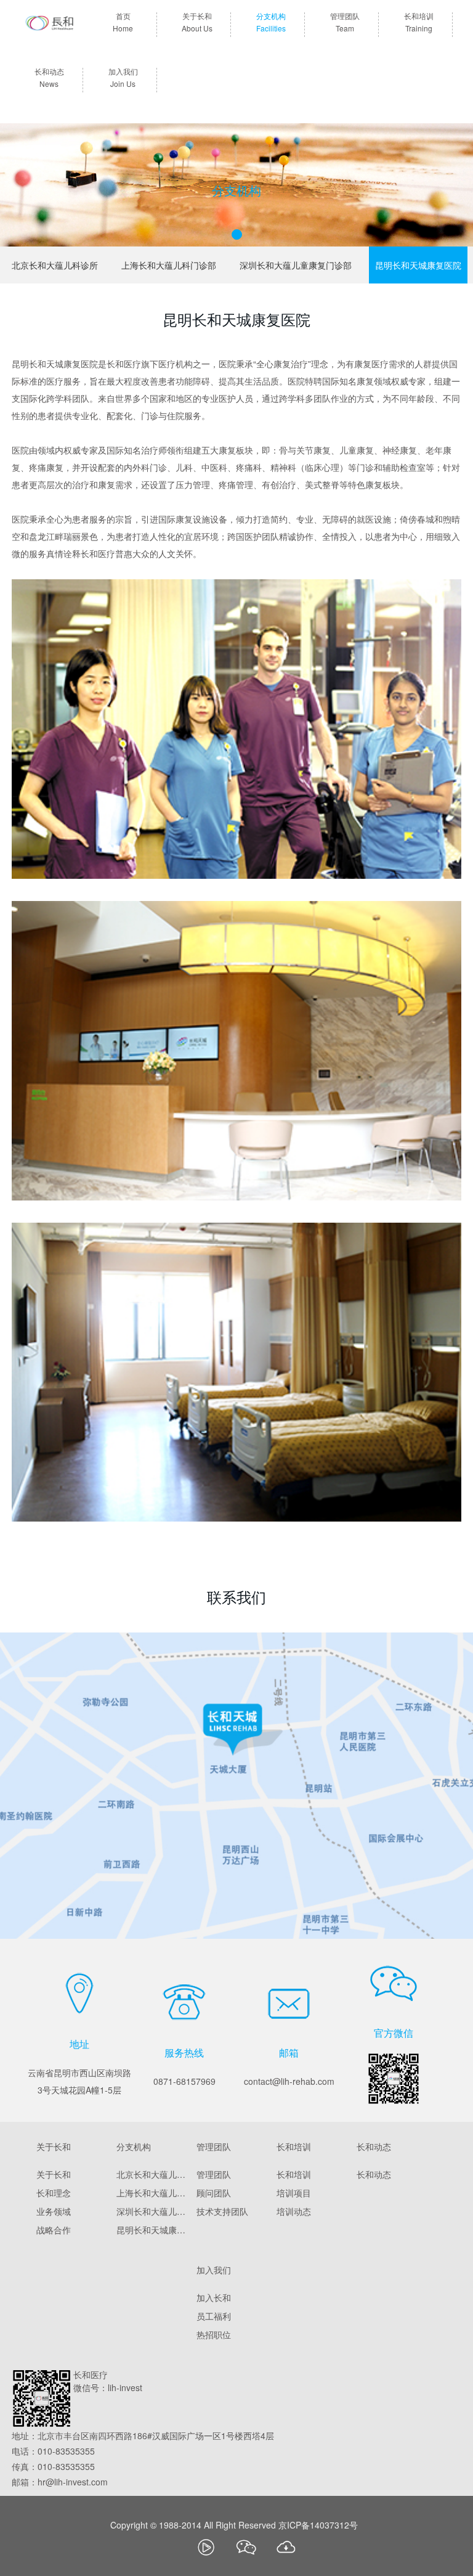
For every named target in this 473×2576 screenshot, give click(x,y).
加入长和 (214, 2297)
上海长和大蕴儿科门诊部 (169, 265)
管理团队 (345, 23)
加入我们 (123, 78)
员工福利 (214, 2316)
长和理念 (54, 2193)
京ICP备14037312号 (318, 2525)
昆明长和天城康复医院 (418, 265)
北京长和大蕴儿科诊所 (55, 265)
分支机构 (271, 23)
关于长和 (197, 23)
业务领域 (54, 2211)
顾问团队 (214, 2193)
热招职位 (214, 2334)
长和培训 (419, 23)
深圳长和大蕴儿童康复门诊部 (296, 265)
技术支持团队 (222, 2211)
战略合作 (54, 2230)
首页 (123, 23)
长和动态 (49, 78)
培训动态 (294, 2211)
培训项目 (294, 2193)
